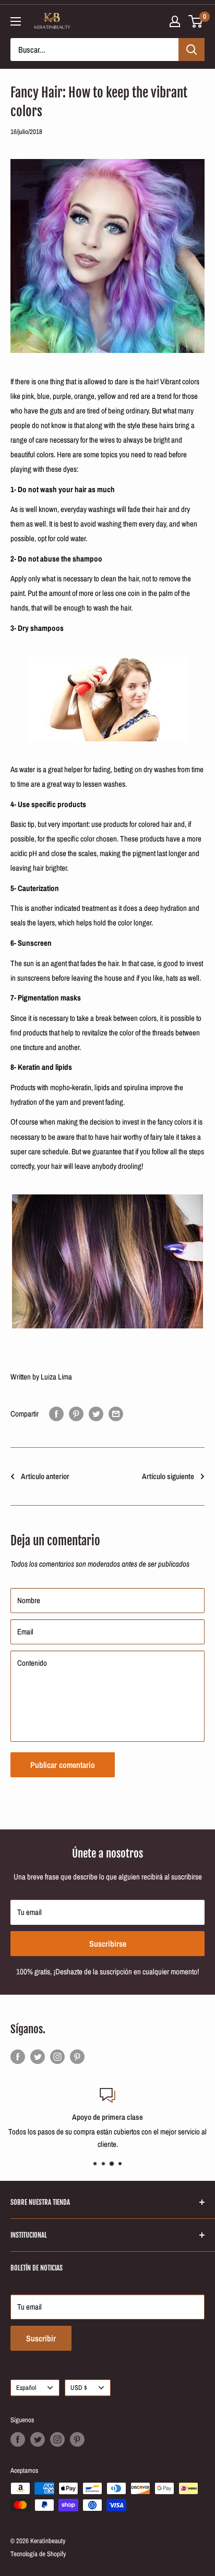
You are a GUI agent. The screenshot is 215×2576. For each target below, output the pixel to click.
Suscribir (41, 2338)
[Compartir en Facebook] (56, 1414)
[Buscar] (192, 50)
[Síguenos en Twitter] (38, 2056)
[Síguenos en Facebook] (18, 2056)
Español (26, 2388)
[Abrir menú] (16, 21)
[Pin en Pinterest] (76, 1414)
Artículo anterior (45, 1476)
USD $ (79, 2388)
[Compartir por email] (116, 1414)
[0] (196, 21)
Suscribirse (108, 1944)
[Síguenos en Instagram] (57, 2056)
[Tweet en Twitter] (96, 1414)
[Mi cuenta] (175, 21)
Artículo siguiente (168, 1476)
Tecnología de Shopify (38, 2554)
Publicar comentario (63, 1765)
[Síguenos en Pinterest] (77, 2056)
